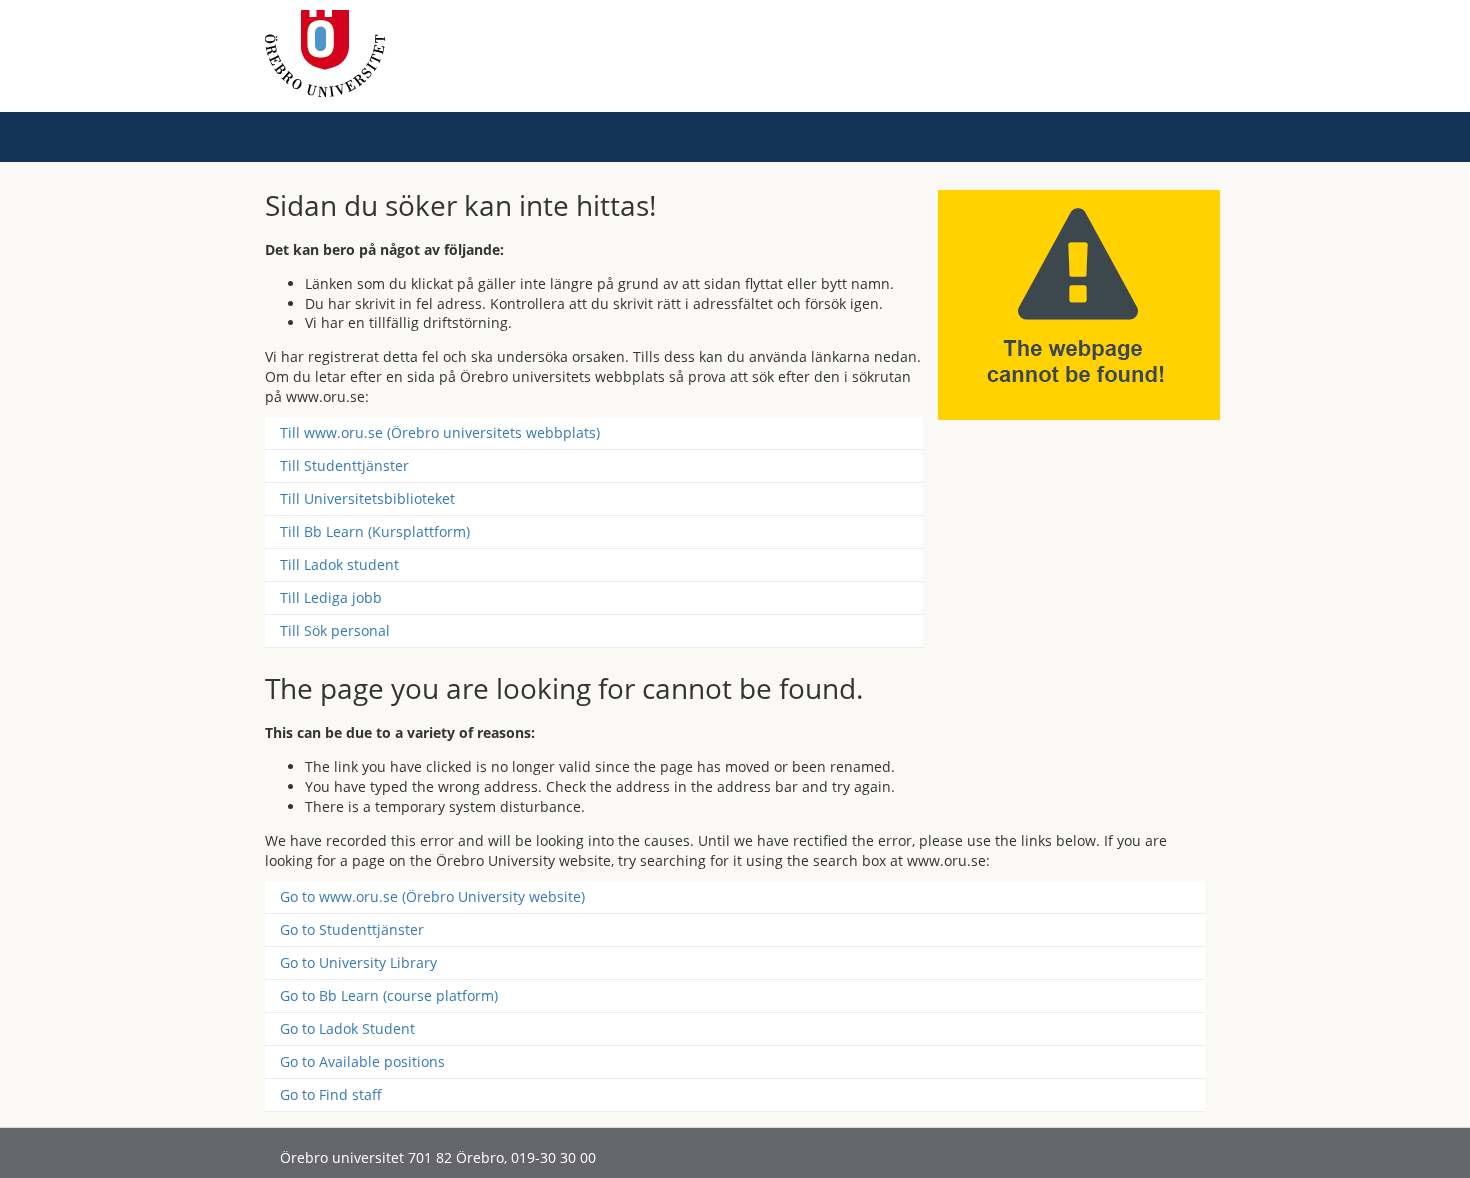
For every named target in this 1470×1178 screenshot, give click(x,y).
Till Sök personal (335, 630)
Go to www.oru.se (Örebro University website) (432, 896)
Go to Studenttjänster (352, 929)
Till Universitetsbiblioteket (367, 498)
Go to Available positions (362, 1061)
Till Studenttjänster (344, 465)
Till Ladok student (339, 564)
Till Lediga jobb (331, 597)
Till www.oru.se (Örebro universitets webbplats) (440, 432)
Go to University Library (358, 962)
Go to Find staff (331, 1094)
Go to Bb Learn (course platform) (389, 995)
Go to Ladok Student (347, 1028)
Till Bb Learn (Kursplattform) (375, 531)
